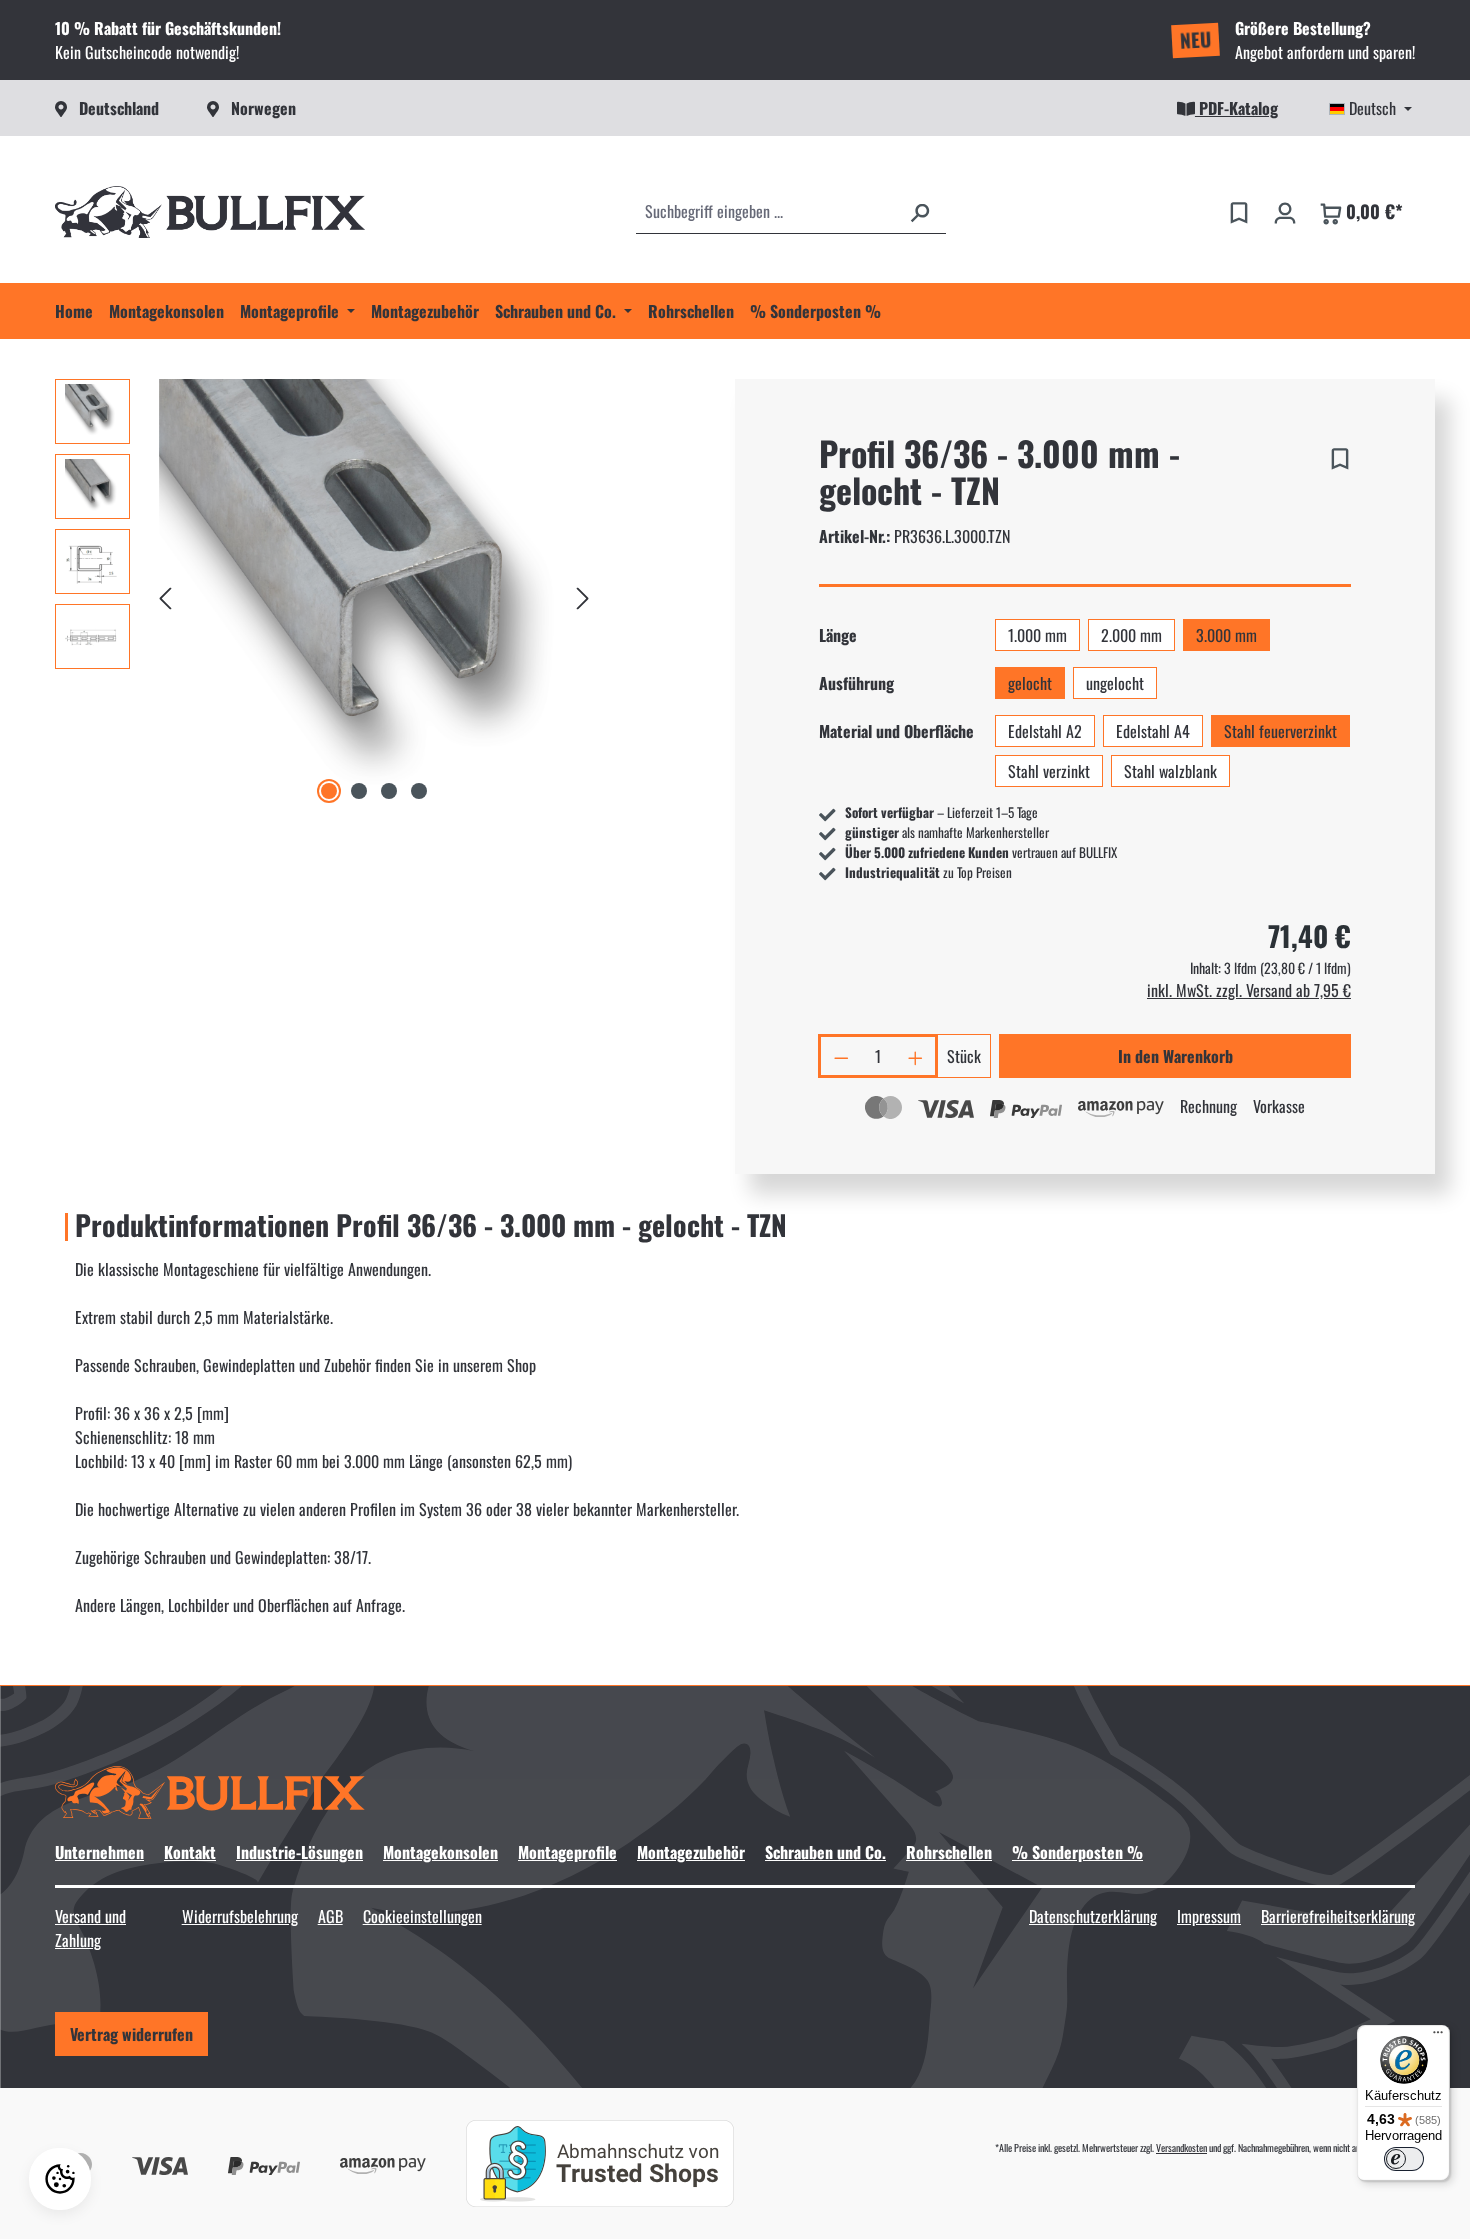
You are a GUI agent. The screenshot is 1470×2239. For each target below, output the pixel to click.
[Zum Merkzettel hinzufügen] (1340, 455)
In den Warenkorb (1175, 1056)
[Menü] (1438, 2037)
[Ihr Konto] (1285, 211)
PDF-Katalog (1236, 108)
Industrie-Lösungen (299, 1852)
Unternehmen (99, 1852)
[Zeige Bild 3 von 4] (389, 791)
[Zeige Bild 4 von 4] (419, 791)
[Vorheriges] (165, 593)
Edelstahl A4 (1153, 731)
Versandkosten (1181, 2147)
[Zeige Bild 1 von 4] (329, 791)
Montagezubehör (691, 1852)
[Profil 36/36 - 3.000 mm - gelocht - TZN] (374, 594)
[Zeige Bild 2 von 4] (359, 791)
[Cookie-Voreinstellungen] (60, 2179)
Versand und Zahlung (90, 1928)
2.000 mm (1131, 635)
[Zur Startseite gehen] (210, 212)
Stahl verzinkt (1049, 771)
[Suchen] (920, 211)
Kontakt (190, 1852)
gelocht (1030, 683)
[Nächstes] (583, 593)
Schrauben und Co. (825, 1852)
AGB (330, 1916)
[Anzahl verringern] (840, 1056)
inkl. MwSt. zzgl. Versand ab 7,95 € (1249, 990)
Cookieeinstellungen (422, 1916)
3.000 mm (1226, 635)
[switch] (1404, 2159)
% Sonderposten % (1077, 1852)
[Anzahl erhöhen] (917, 1056)
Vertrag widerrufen (131, 2034)
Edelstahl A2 (1045, 731)
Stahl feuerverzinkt (1280, 731)
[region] (326, 594)
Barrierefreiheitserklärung (1338, 1916)
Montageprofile (567, 1852)
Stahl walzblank (1170, 771)
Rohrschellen (949, 1852)
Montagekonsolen (440, 1852)
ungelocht (1115, 683)
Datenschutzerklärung (1093, 1916)
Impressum (1209, 1916)
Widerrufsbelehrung (240, 1916)
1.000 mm (1037, 635)
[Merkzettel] (1239, 211)
